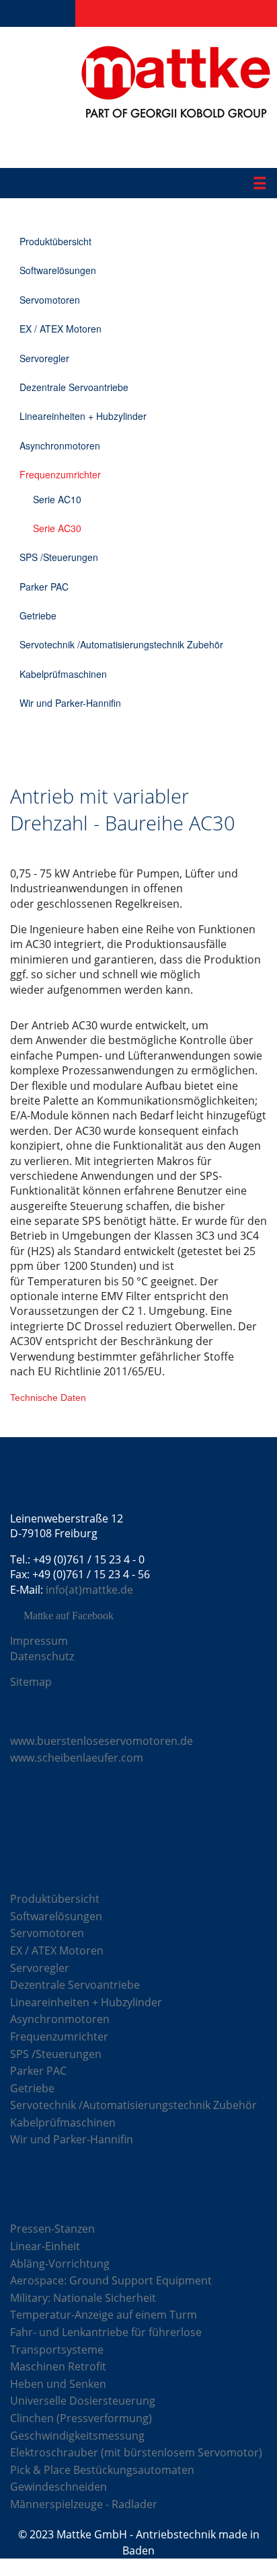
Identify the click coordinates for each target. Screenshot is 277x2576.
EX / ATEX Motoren (61, 329)
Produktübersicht (55, 241)
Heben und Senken (58, 2384)
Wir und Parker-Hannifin (70, 703)
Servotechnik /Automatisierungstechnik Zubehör (121, 644)
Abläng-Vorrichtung (60, 2264)
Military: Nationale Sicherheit (83, 2298)
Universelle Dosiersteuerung (83, 2401)
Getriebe (38, 615)
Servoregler (44, 358)
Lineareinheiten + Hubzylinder (83, 416)
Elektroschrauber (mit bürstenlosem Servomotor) (136, 2452)
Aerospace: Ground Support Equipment (111, 2280)
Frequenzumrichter (60, 474)
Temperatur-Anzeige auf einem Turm (104, 2315)
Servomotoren (50, 300)
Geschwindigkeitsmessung (77, 2436)
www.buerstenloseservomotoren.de (102, 1741)
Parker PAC (44, 587)
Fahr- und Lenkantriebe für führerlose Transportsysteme (106, 2341)
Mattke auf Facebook (69, 1616)
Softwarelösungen (58, 270)
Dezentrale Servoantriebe (74, 387)
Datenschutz (42, 1656)
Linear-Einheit (45, 2246)
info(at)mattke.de (89, 1590)
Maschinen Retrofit (58, 2366)
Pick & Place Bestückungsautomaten (102, 2470)
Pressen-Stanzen (52, 2229)
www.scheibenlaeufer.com (77, 1758)
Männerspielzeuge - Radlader (84, 2504)
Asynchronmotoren (60, 445)
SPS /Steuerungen (59, 557)
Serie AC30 (57, 528)
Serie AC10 (57, 499)
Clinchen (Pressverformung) (81, 2418)
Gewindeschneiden (58, 2487)
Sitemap (31, 1682)
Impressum (39, 1641)
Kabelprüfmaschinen (63, 674)
